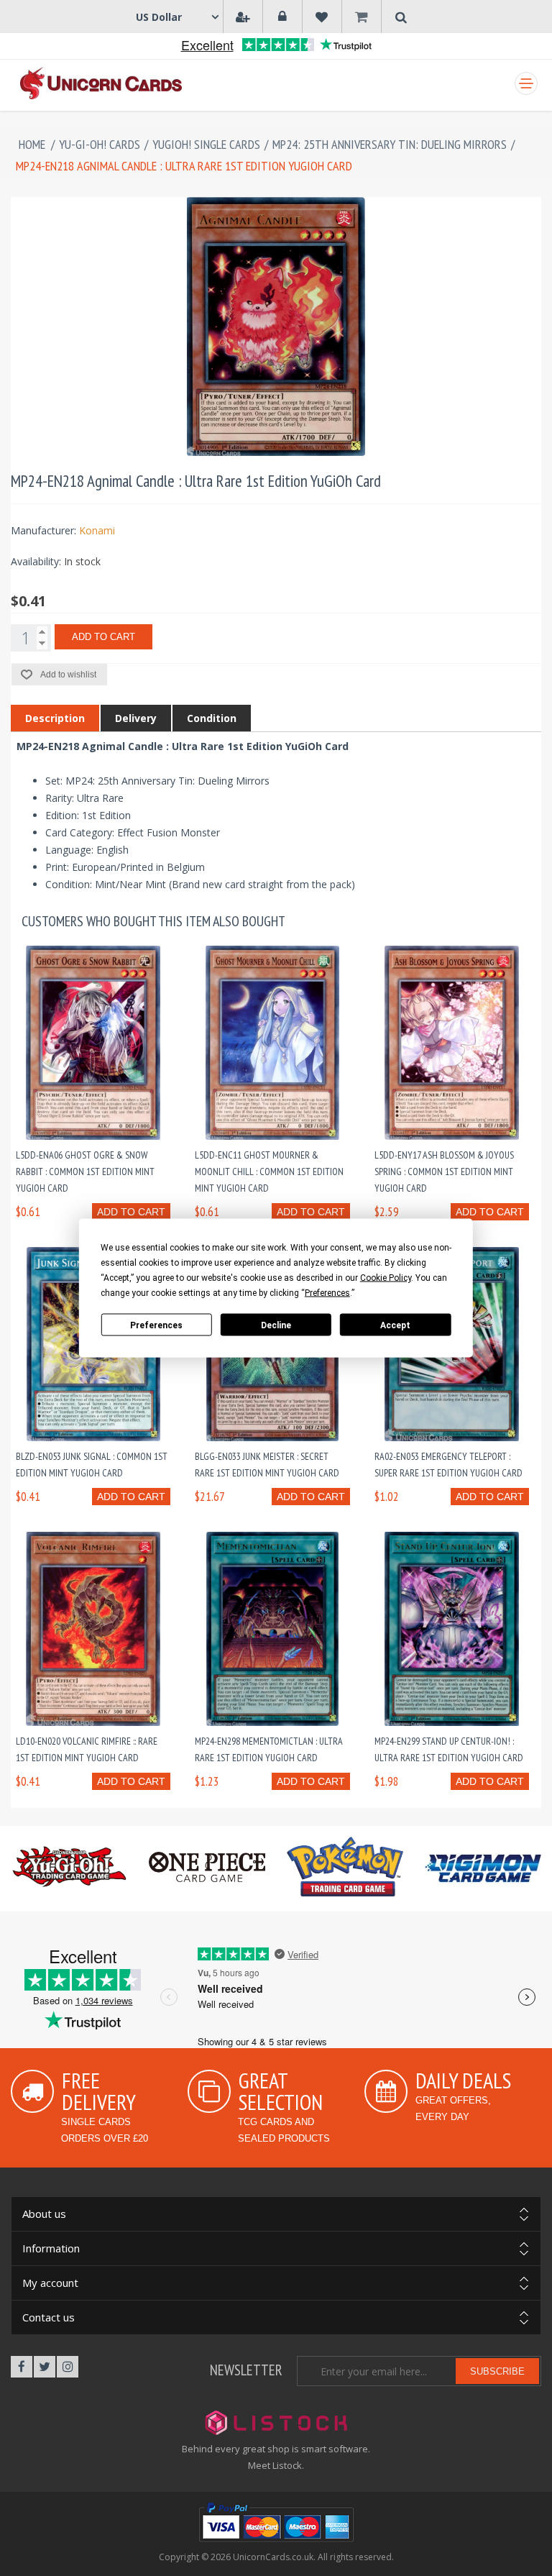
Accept (395, 1325)
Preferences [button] (327, 1293)
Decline (276, 1325)
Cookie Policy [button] (386, 1278)
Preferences (156, 1325)
